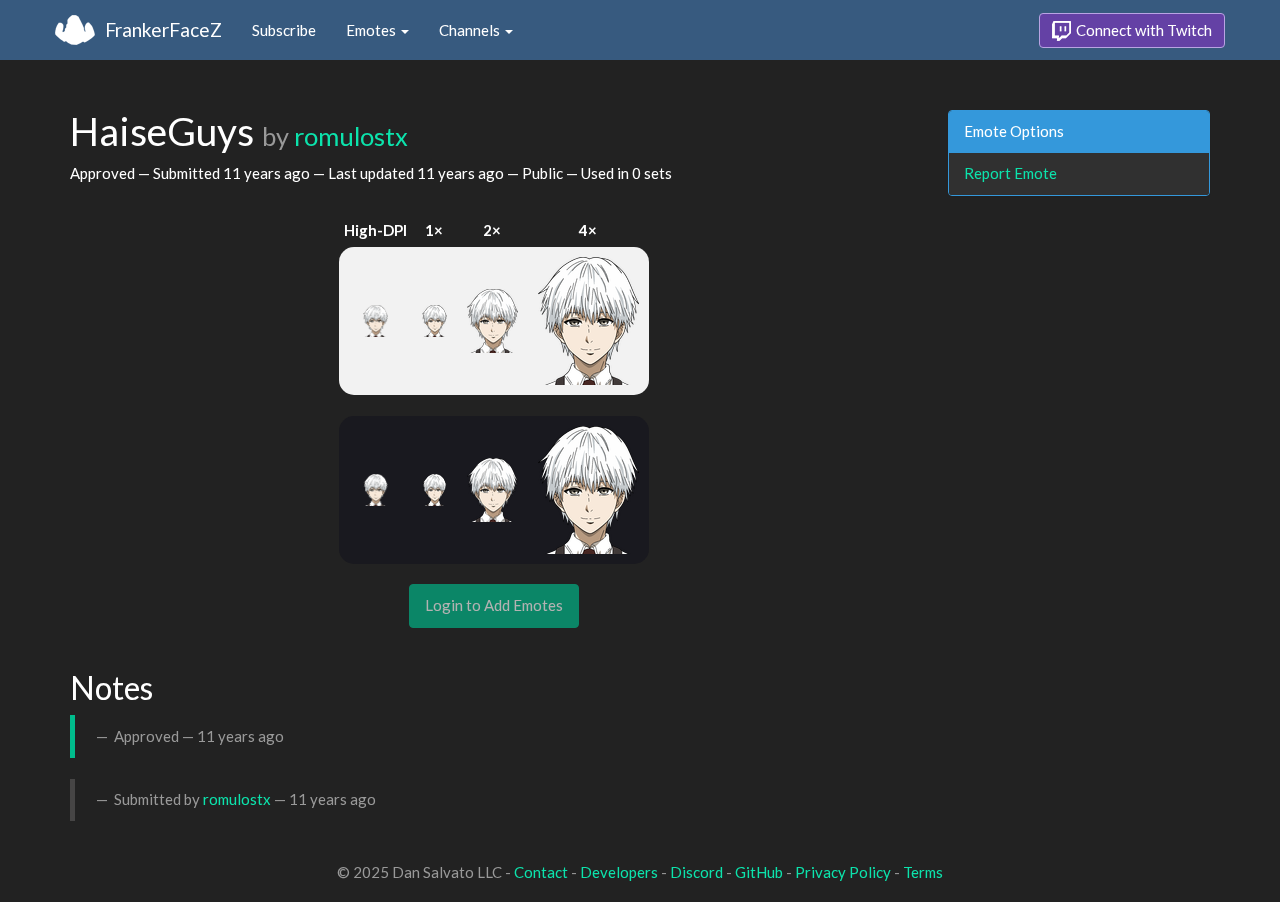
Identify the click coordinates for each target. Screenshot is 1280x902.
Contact (541, 872)
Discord (696, 872)
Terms (923, 872)
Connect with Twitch (1142, 30)
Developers (619, 872)
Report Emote (1010, 173)
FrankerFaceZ (163, 29)
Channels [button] (471, 30)
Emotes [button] (372, 30)
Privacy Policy (843, 872)
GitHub (759, 872)
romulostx (351, 136)
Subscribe (284, 30)
